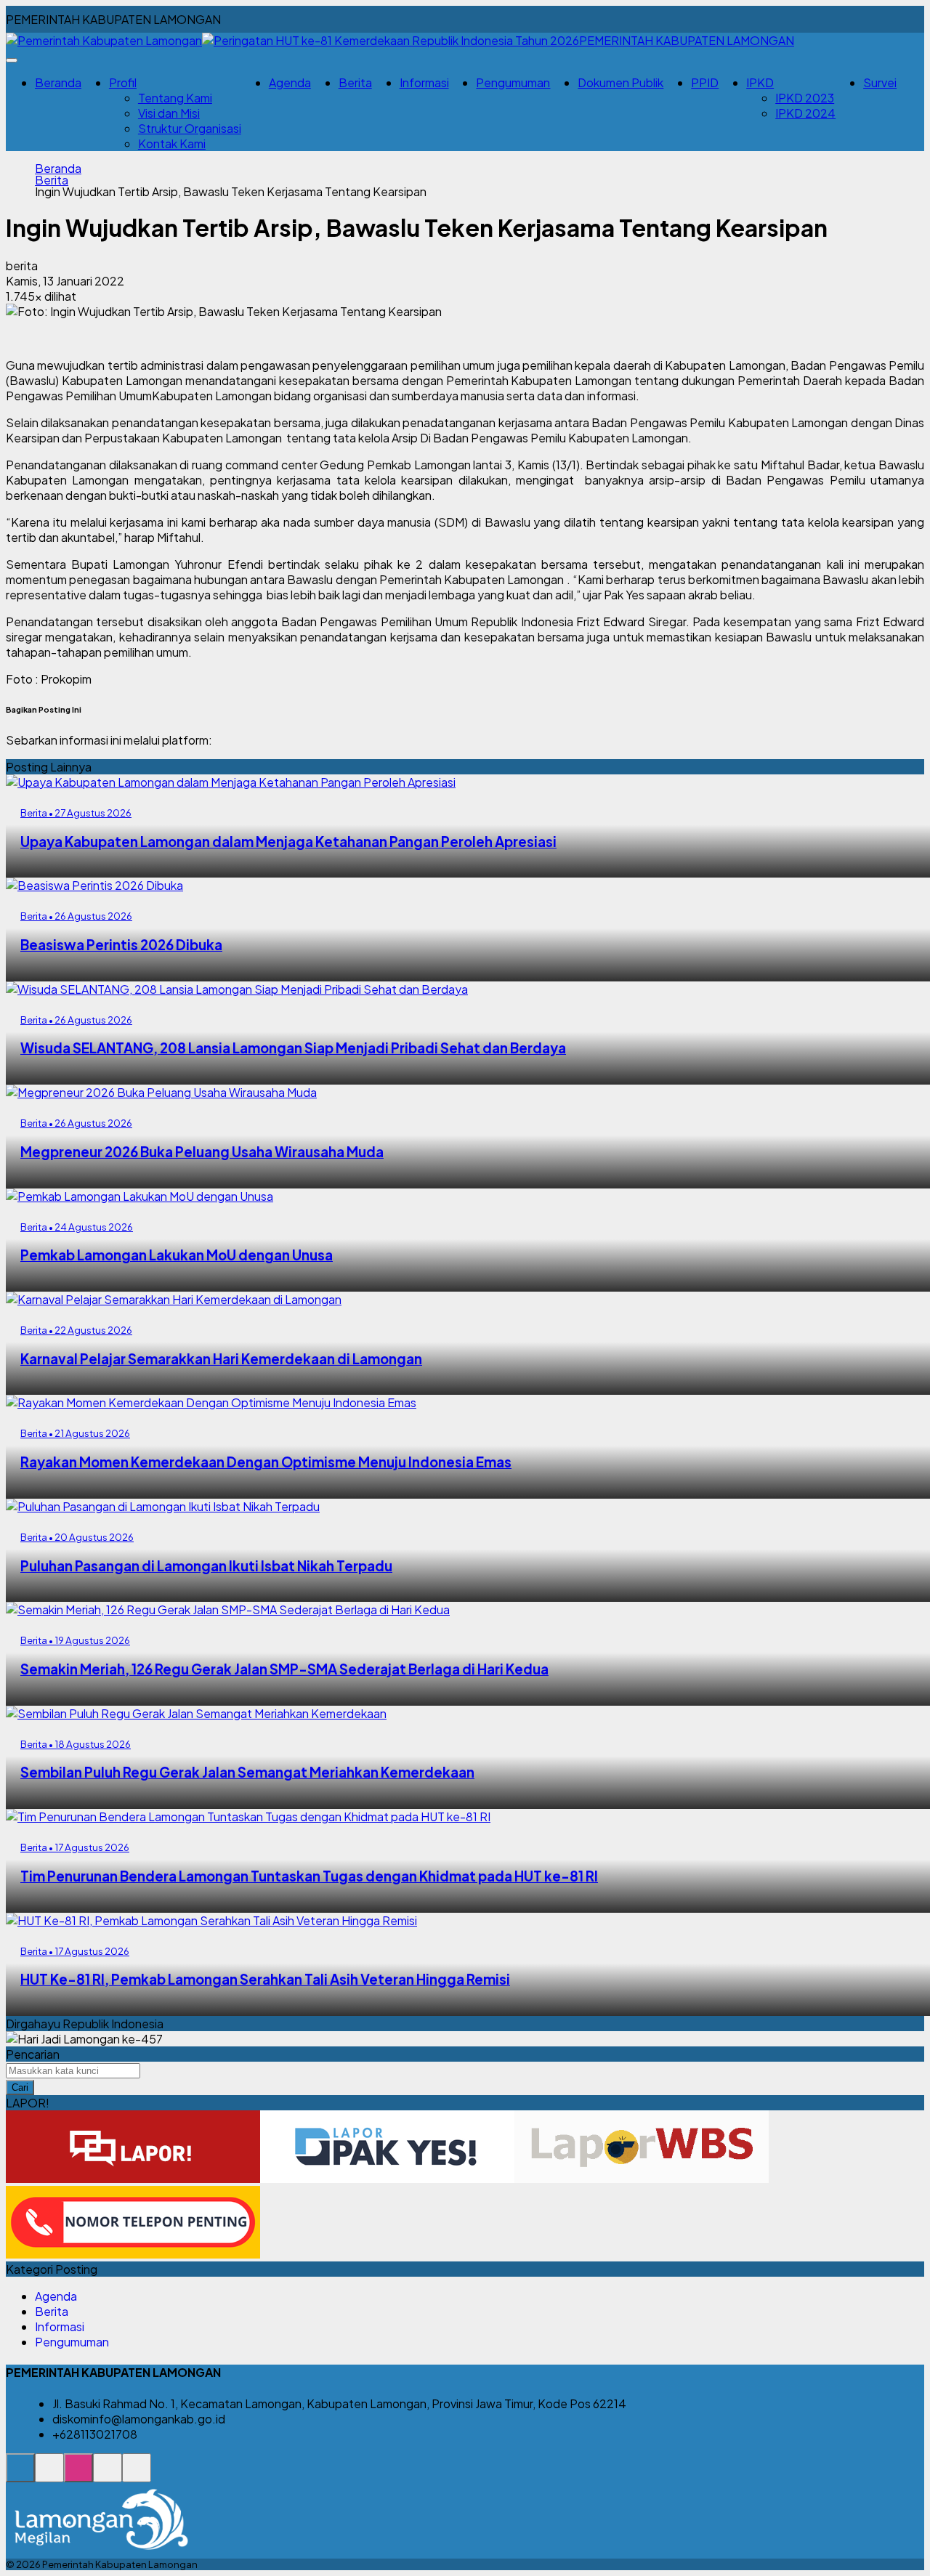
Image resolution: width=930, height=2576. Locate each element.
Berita (355, 82)
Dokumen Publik (620, 82)
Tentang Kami (175, 98)
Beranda (58, 82)
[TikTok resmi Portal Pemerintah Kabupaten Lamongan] (108, 2475)
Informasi (424, 82)
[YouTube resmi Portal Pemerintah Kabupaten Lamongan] (137, 2475)
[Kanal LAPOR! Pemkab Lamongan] (49, 2475)
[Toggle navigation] (12, 60)
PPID (705, 82)
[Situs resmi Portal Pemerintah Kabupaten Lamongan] (20, 2475)
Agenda (290, 82)
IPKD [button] (760, 82)
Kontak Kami (172, 143)
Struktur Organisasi (190, 128)
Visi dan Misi (169, 113)
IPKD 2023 (805, 98)
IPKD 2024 (805, 113)
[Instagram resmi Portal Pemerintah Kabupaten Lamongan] (78, 2475)
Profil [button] (123, 82)
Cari (20, 2087)
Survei (880, 82)
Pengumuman (513, 82)
